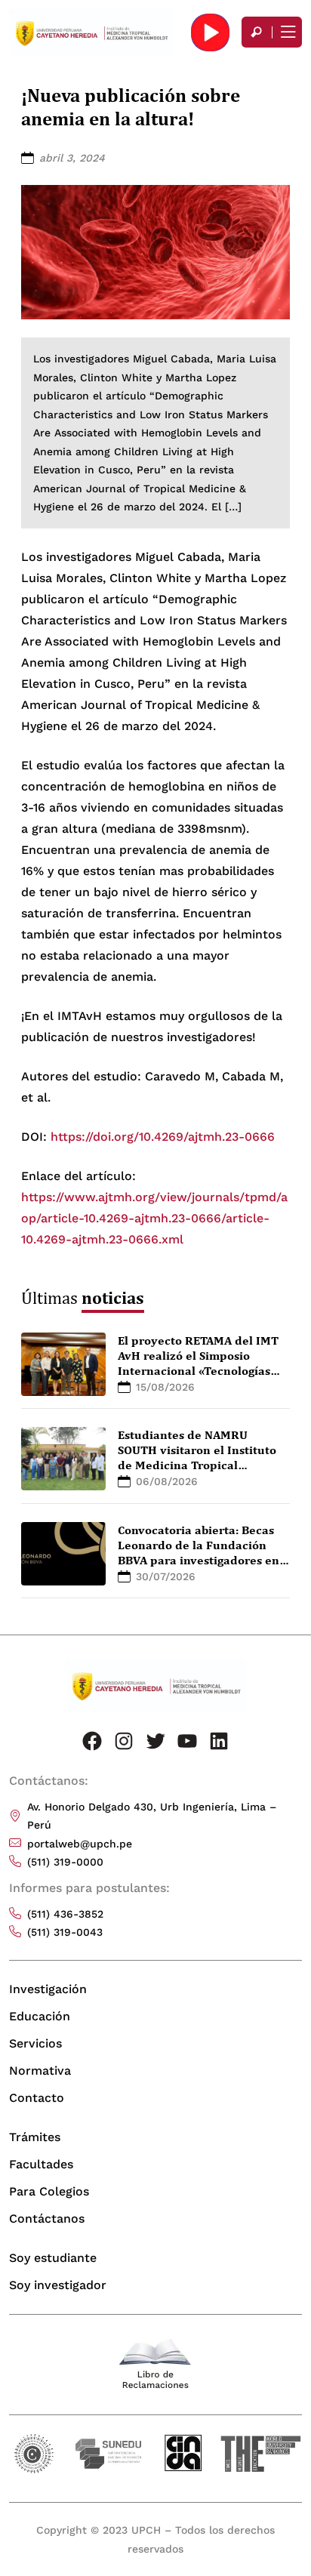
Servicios (35, 2043)
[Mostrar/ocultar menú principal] (287, 32)
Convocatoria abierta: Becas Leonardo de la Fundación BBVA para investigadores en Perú (199, 1552)
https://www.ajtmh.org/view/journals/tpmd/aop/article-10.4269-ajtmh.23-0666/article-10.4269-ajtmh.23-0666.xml (154, 1218)
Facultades (41, 2164)
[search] (257, 32)
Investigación (48, 1989)
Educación (40, 2016)
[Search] (257, 32)
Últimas (83, 1297)
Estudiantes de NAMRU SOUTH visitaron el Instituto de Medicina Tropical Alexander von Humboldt (197, 1457)
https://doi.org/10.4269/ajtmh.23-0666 (163, 1137)
